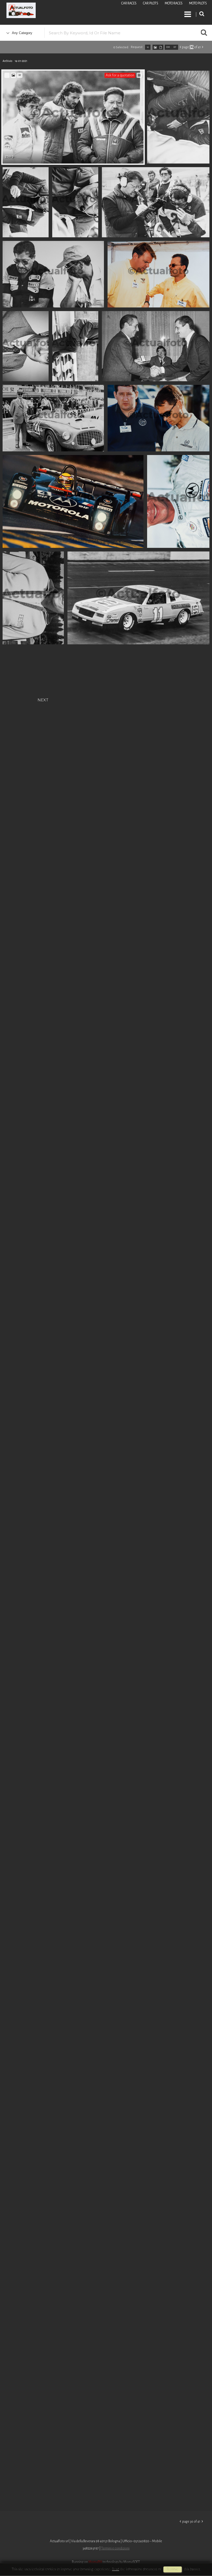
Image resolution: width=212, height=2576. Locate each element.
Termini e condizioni (115, 2548)
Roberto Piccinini (62, 11)
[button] (198, 2555)
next (43, 699)
